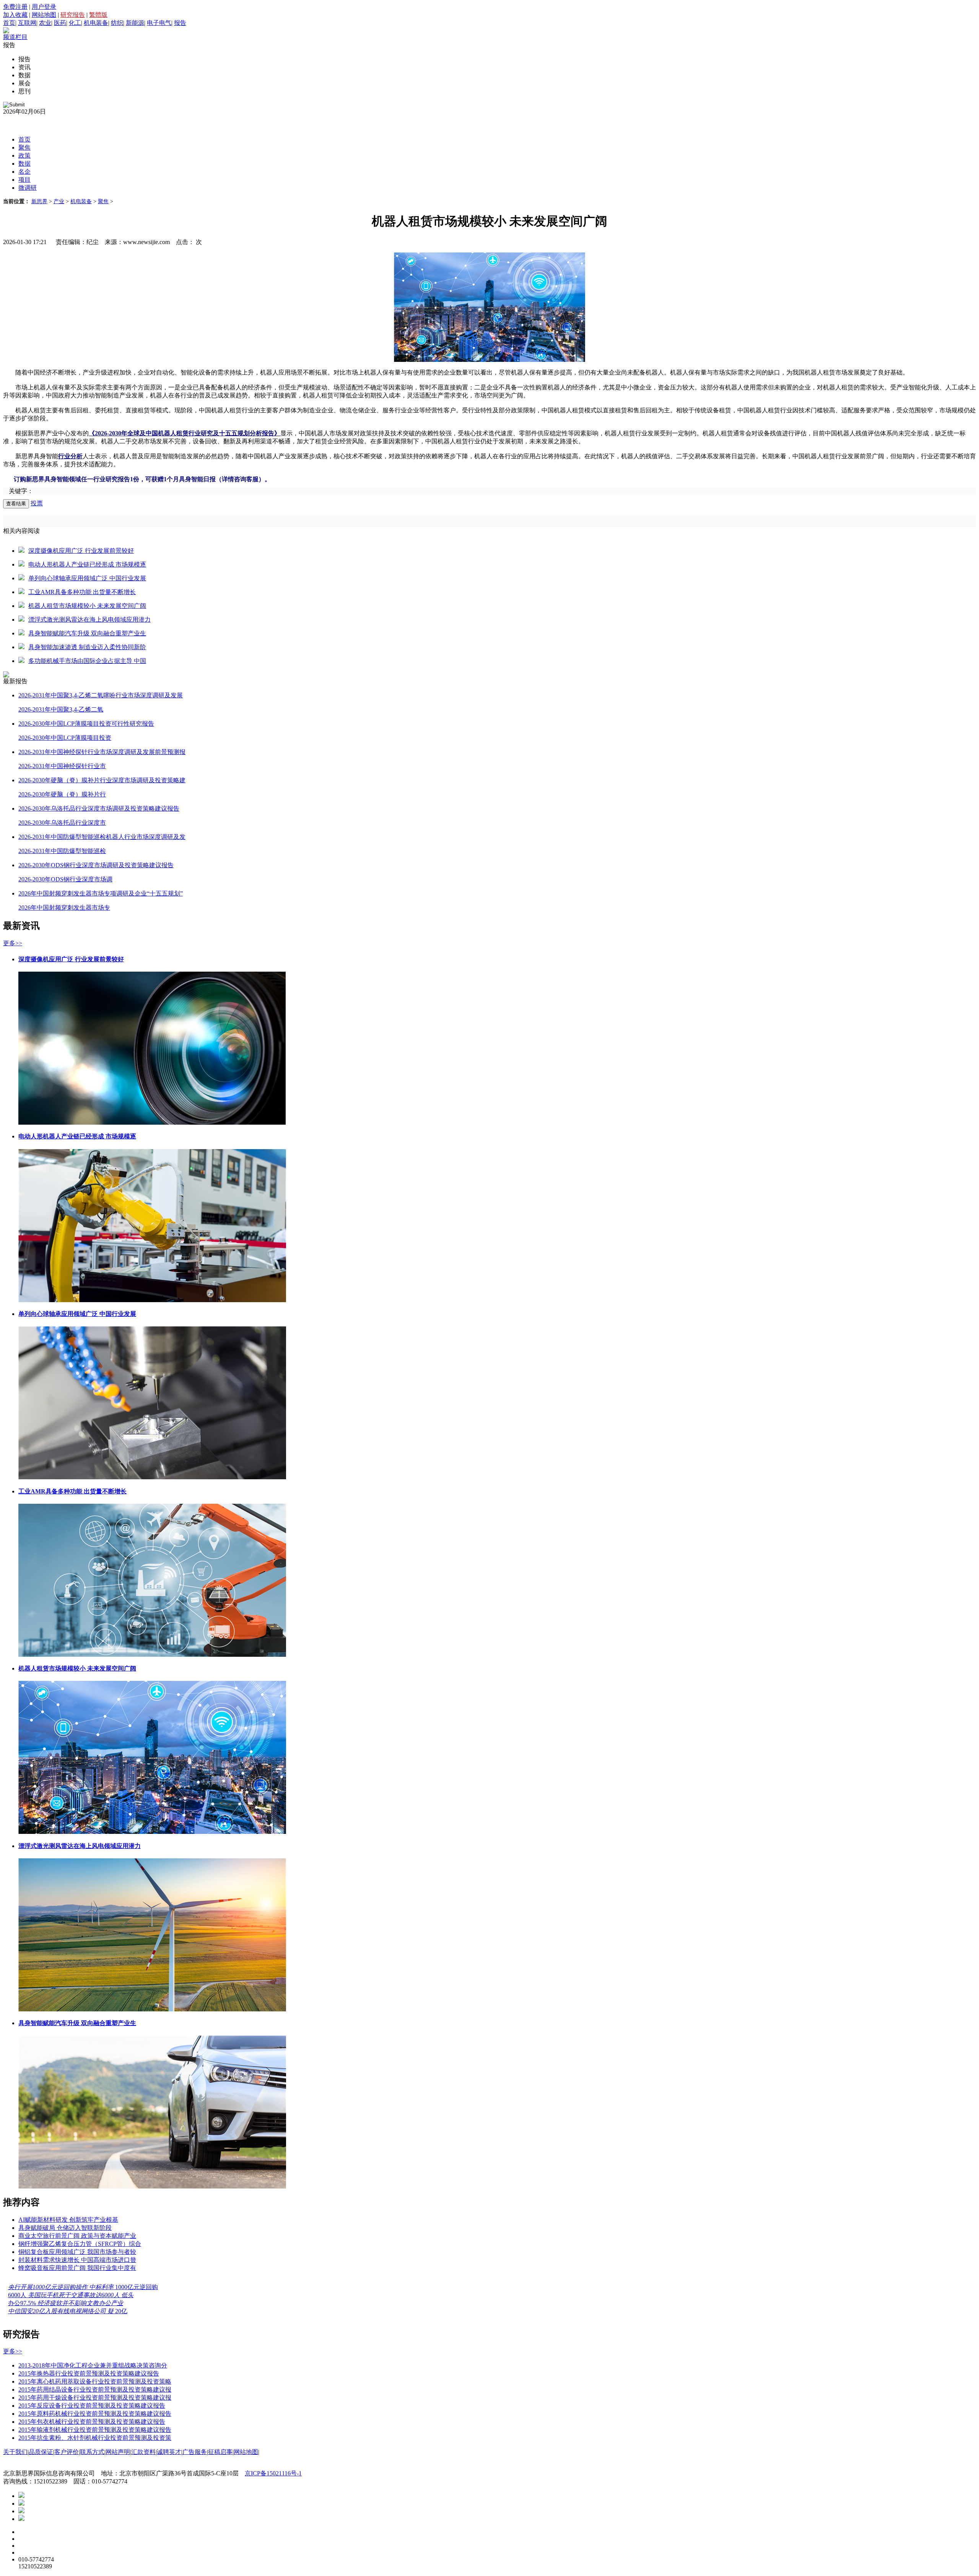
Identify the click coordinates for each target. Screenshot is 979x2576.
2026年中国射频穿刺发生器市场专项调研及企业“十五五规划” (101, 893)
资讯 (24, 67)
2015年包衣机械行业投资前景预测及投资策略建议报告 (92, 2422)
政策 (24, 156)
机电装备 (96, 23)
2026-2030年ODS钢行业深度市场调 (65, 879)
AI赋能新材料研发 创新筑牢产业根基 (68, 2220)
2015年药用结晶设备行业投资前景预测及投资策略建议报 (95, 2390)
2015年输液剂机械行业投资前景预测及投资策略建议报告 (95, 2430)
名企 (24, 172)
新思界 (39, 201)
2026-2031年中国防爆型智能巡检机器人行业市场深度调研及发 (102, 837)
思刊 (24, 91)
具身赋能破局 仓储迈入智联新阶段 (65, 2228)
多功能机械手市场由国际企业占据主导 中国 (87, 661)
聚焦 (24, 147)
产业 (59, 201)
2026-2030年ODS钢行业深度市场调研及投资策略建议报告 (96, 865)
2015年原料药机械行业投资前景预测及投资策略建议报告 (95, 2414)
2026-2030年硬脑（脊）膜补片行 (62, 794)
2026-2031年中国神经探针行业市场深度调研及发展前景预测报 (102, 752)
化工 (75, 23)
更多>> (13, 943)
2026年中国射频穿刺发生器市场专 (64, 908)
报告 (180, 23)
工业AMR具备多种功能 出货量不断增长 (82, 592)
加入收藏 (15, 15)
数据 (24, 75)
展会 (24, 83)
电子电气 (159, 23)
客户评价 (67, 2452)
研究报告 (73, 15)
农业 (45, 23)
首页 (9, 23)
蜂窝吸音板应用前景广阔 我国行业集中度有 (77, 2268)
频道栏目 (15, 37)
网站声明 (118, 2452)
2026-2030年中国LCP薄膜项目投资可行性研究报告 (86, 724)
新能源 (135, 23)
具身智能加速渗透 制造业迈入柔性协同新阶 (87, 647)
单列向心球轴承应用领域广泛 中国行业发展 (87, 578)
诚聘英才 (169, 2452)
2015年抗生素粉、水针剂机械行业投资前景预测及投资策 (95, 2438)
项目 (24, 180)
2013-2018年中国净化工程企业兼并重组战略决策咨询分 (93, 2365)
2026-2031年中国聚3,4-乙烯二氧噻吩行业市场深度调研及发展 (101, 695)
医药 (60, 23)
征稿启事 (220, 2452)
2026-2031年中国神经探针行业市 (62, 766)
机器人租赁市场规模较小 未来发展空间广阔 (87, 606)
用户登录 (44, 7)
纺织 (117, 23)
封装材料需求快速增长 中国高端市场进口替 (77, 2260)
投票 (37, 503)
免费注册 (15, 7)
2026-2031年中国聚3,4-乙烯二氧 (61, 709)
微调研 (28, 188)
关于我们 (15, 2452)
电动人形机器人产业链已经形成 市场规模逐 (87, 564)
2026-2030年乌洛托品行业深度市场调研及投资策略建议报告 (99, 808)
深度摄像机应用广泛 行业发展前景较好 (81, 551)
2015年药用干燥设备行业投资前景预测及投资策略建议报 (95, 2398)
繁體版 (98, 15)
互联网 (27, 23)
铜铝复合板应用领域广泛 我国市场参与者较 (77, 2252)
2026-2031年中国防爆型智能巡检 (62, 851)
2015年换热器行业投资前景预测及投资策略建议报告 (89, 2373)
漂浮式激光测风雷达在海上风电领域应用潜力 (89, 620)
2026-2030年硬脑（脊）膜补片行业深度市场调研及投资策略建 (102, 780)
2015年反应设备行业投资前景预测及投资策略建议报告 (92, 2406)
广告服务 (195, 2452)
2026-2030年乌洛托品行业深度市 (62, 823)
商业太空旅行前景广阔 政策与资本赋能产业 (77, 2236)
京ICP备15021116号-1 (273, 2473)
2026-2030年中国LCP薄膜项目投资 (65, 738)
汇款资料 (143, 2452)
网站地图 (44, 15)
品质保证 (41, 2452)
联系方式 (92, 2452)
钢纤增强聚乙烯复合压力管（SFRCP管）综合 (80, 2244)
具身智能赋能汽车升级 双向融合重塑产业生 (87, 633)
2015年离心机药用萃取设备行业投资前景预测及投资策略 (95, 2381)
